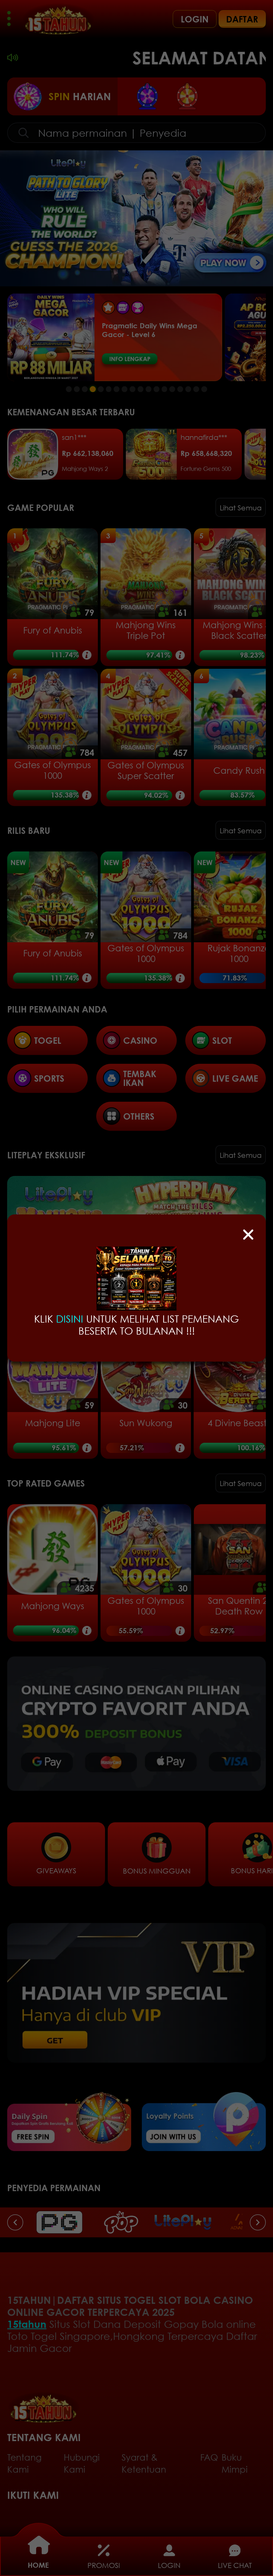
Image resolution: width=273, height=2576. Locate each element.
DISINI (70, 1319)
